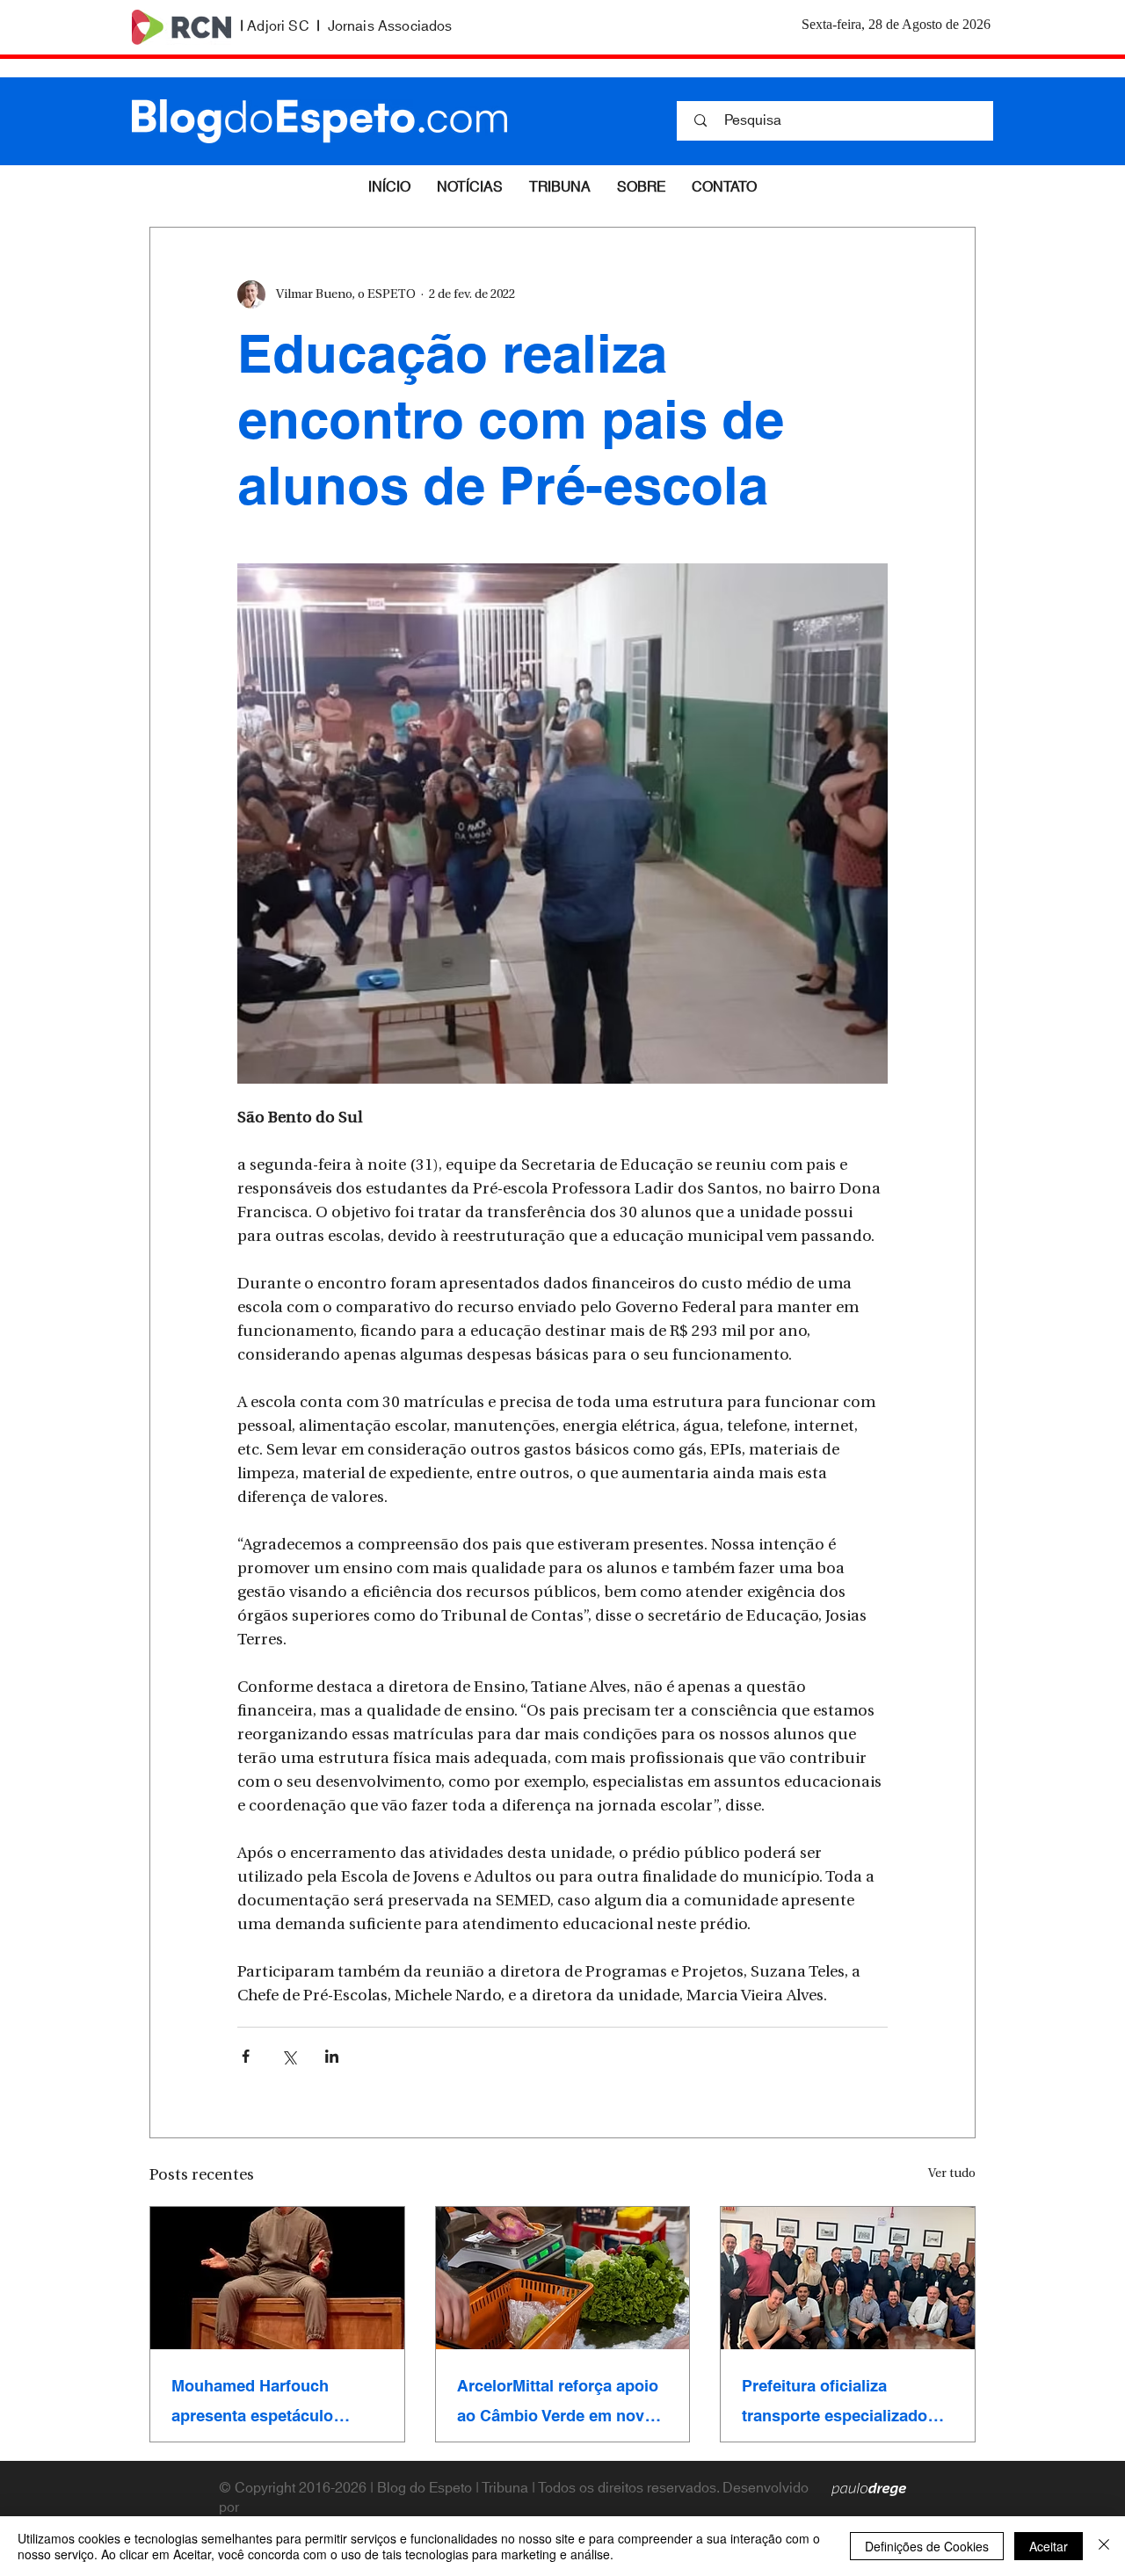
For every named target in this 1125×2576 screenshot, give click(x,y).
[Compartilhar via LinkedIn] (332, 2056)
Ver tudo (952, 2174)
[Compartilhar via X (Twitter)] (289, 2056)
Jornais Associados (390, 26)
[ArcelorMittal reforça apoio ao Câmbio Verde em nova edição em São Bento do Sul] (563, 2278)
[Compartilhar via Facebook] (246, 2056)
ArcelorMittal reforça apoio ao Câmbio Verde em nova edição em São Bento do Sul (558, 2401)
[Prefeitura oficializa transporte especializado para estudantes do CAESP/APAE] (848, 2278)
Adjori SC (278, 26)
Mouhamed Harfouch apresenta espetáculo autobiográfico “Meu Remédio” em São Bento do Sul (275, 2401)
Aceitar (1049, 2546)
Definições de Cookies (927, 2546)
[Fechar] (1104, 2546)
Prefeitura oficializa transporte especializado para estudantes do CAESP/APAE (835, 2401)
